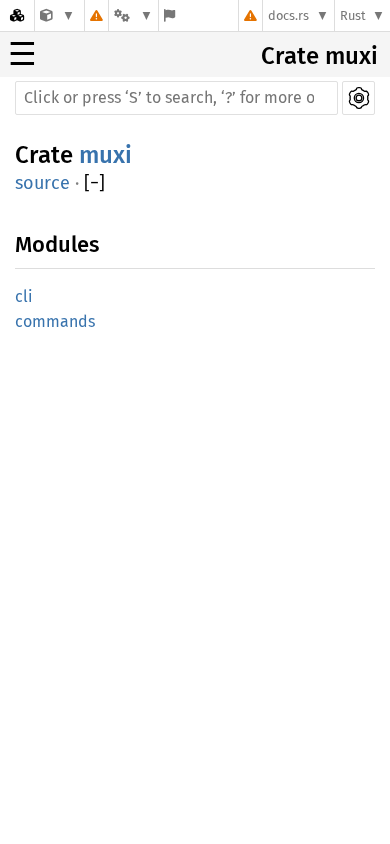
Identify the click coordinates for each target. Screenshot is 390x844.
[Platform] (133, 15)
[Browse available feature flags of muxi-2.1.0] (169, 15)
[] (94, 183)
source (42, 183)
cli (24, 296)
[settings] (358, 98)
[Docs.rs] (17, 15)
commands (55, 321)
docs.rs (288, 15)
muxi (105, 155)
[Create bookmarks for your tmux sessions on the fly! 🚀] (57, 15)
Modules (57, 244)
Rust (353, 15)
